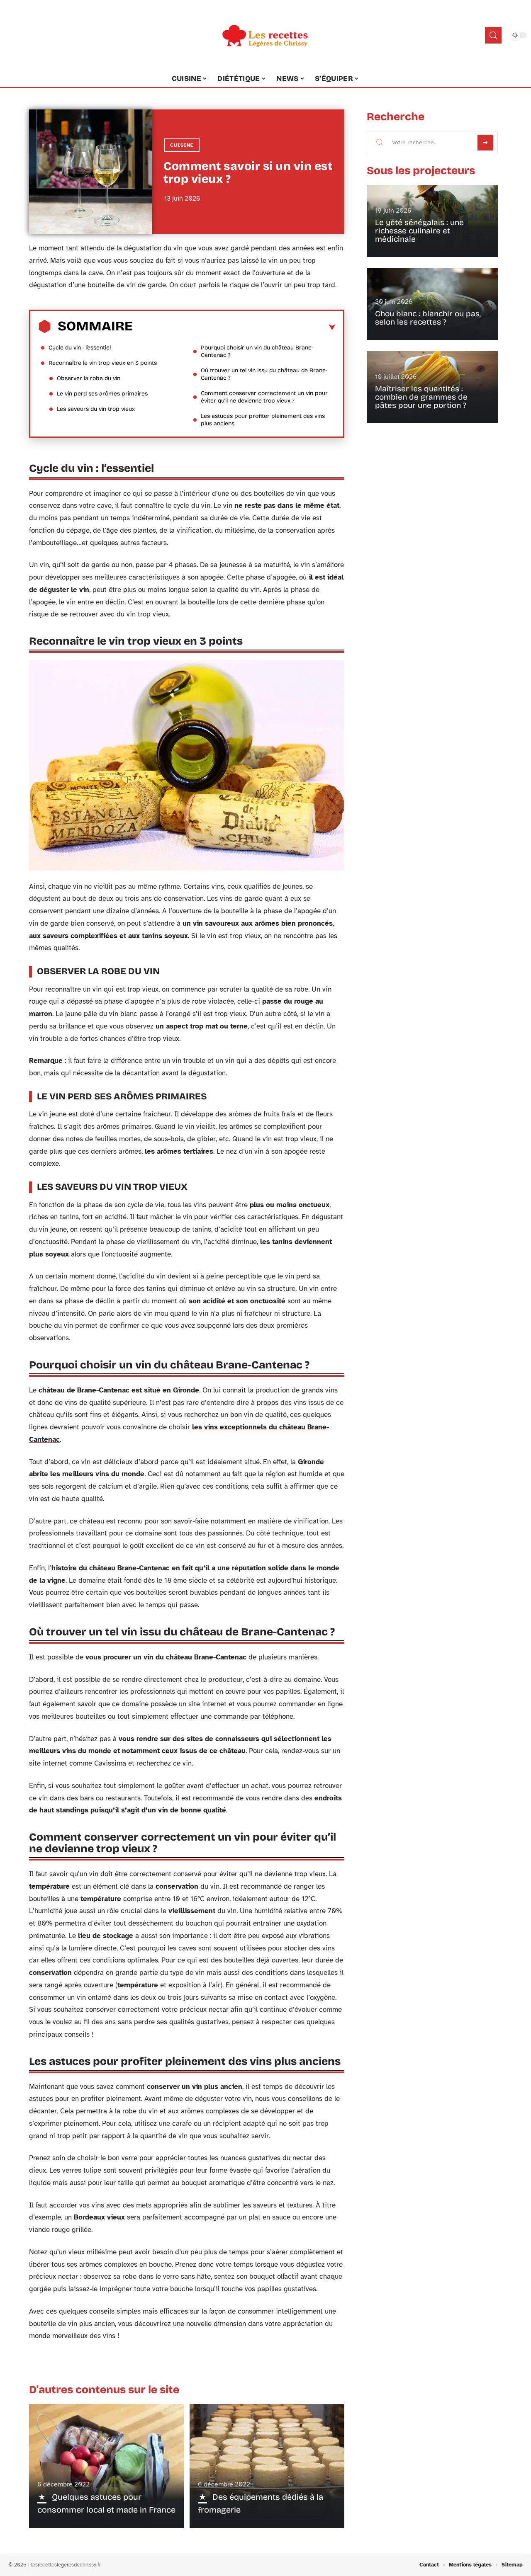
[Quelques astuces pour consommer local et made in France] (106, 2466)
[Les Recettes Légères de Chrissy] (265, 35)
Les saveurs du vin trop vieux (96, 409)
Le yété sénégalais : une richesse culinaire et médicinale (419, 231)
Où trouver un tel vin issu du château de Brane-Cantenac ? (264, 374)
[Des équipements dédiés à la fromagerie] (267, 2466)
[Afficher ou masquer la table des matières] (234, 327)
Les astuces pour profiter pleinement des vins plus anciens (263, 420)
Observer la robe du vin (89, 378)
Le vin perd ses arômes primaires (102, 394)
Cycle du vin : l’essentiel (80, 348)
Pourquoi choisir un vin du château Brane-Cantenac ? (257, 351)
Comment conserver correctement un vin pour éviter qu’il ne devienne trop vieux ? (264, 397)
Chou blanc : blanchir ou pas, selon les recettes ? (428, 318)
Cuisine (182, 145)
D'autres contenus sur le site (104, 2390)
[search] (493, 35)
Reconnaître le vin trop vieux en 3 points (103, 363)
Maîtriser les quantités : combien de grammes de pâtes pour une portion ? (421, 397)
